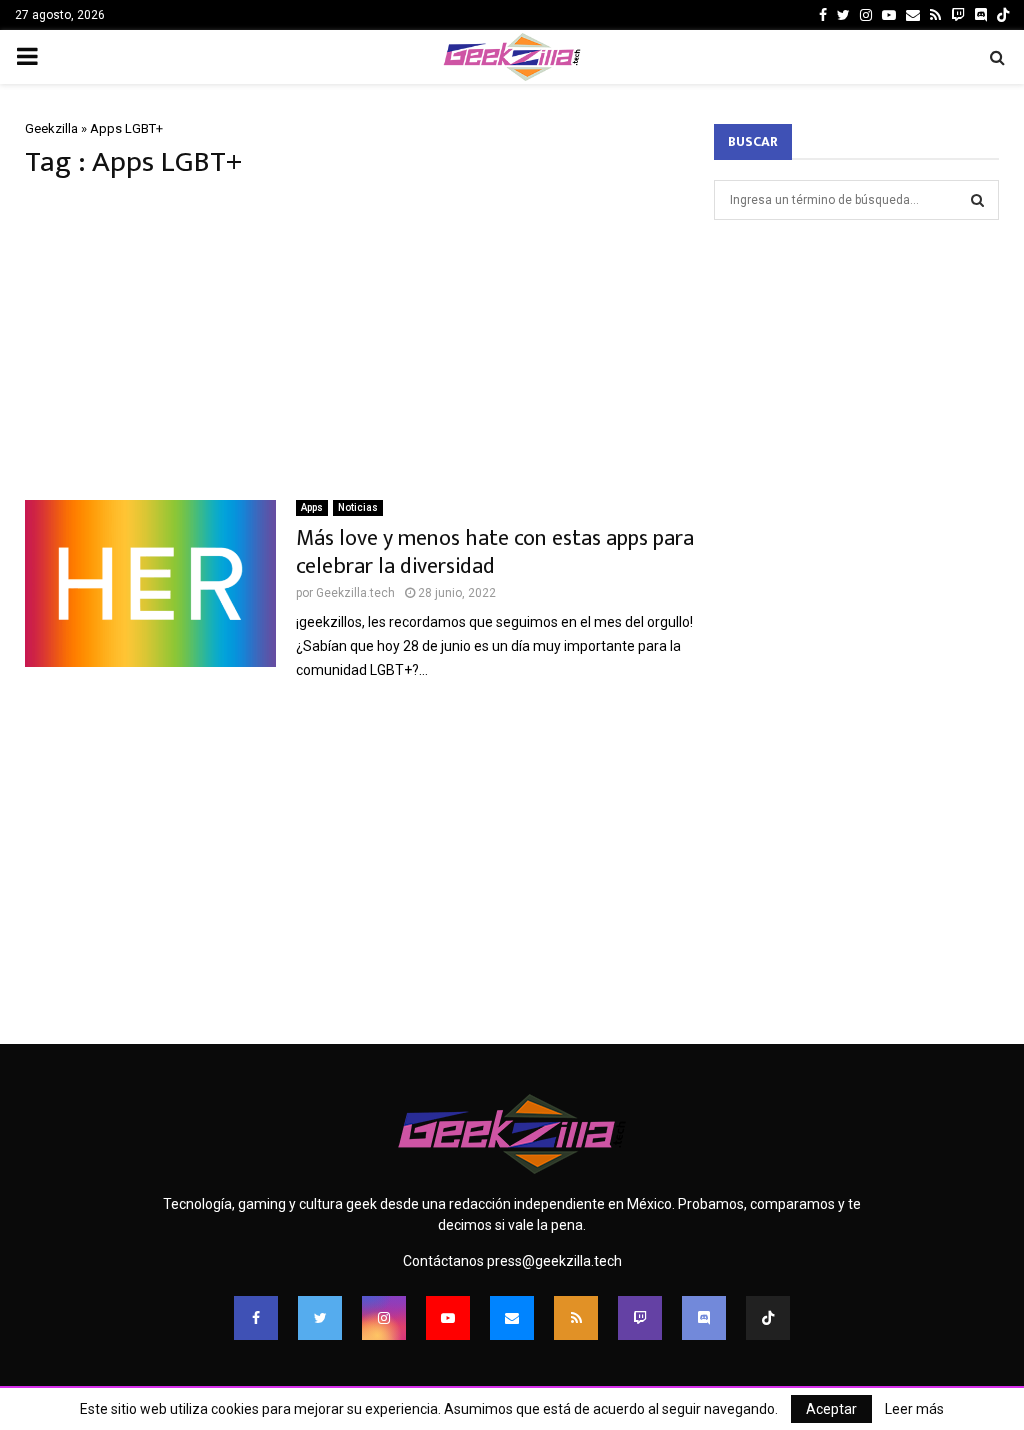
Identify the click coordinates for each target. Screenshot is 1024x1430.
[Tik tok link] (1003, 15)
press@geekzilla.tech (554, 1261)
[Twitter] (320, 1318)
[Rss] (576, 1318)
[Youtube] (448, 1318)
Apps (312, 507)
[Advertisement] (359, 340)
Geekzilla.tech (355, 593)
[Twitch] (640, 1318)
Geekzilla (51, 128)
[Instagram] (384, 1318)
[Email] (512, 1318)
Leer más (914, 1409)
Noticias (358, 507)
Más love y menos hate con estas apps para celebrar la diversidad (495, 552)
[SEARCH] (977, 200)
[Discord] (981, 15)
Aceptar (831, 1409)
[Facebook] (256, 1318)
